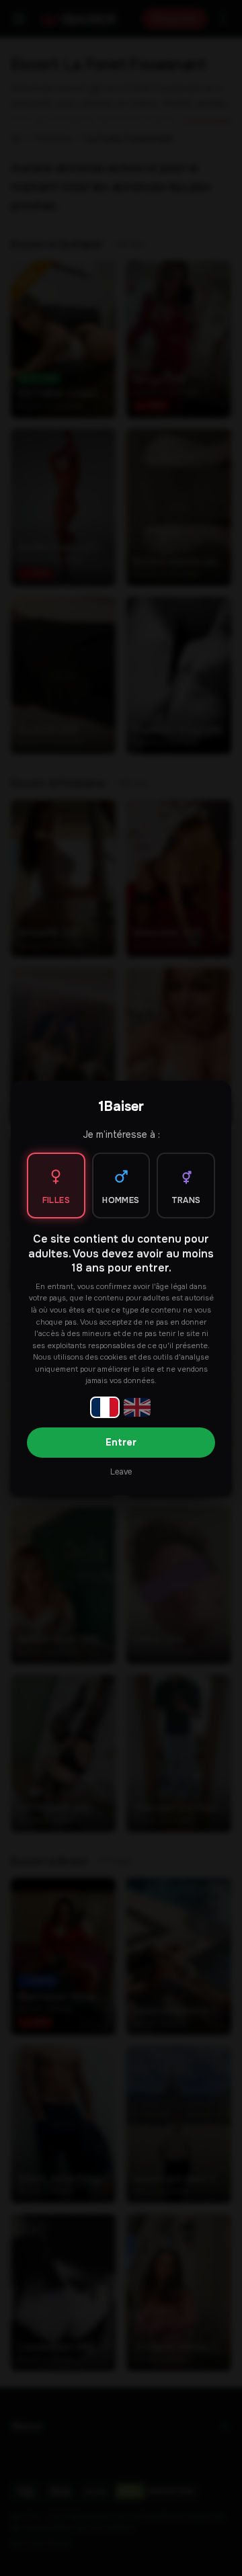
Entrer (121, 1442)
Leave (121, 1472)
